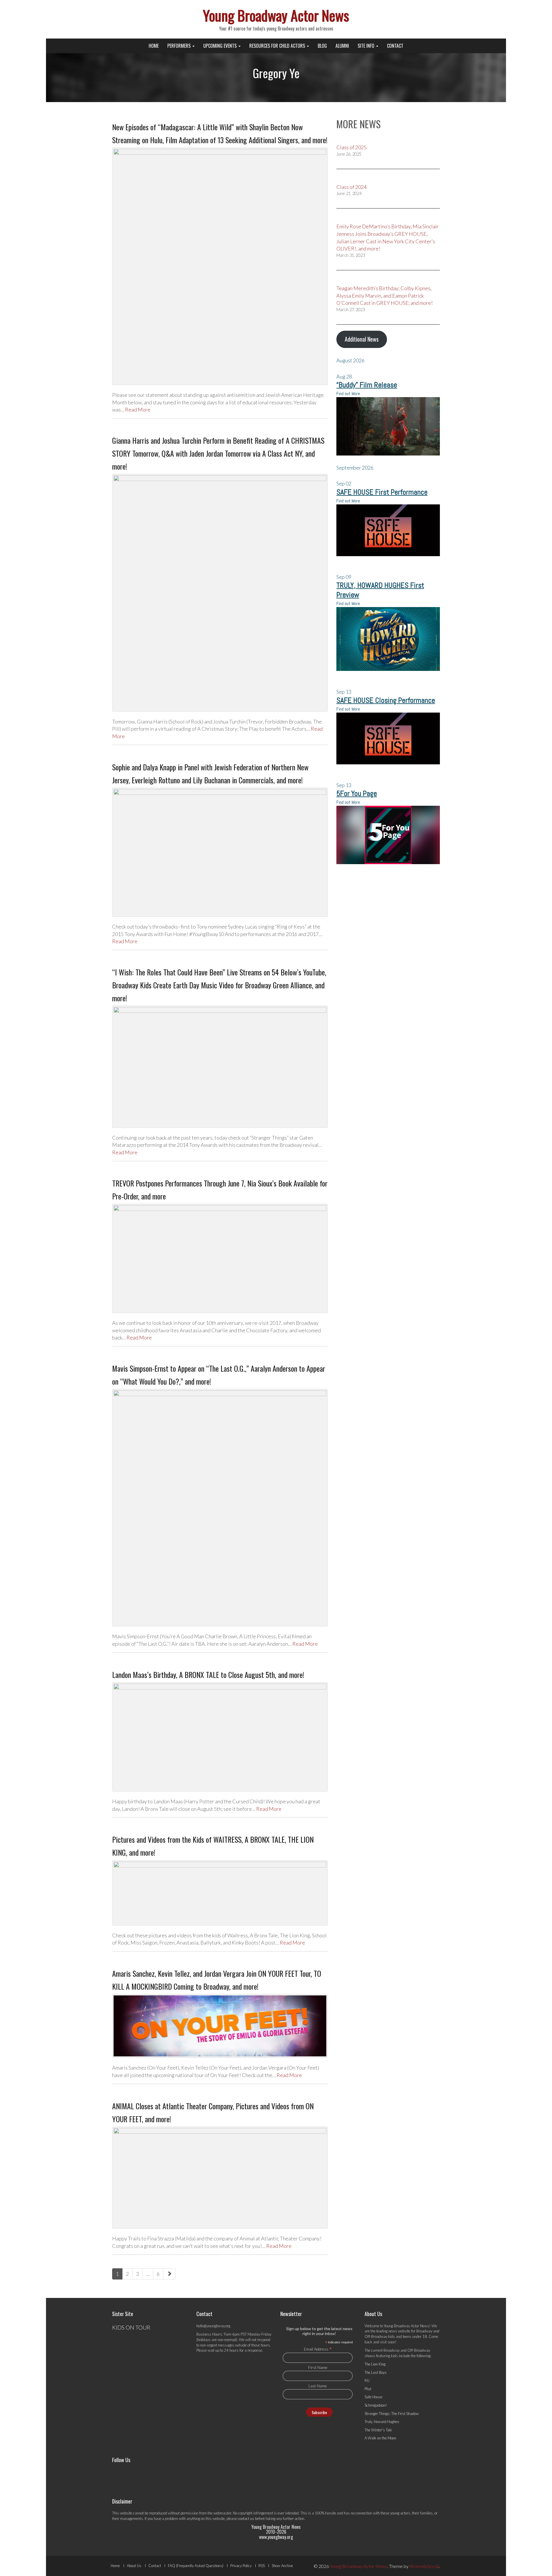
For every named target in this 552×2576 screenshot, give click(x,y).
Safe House (373, 2397)
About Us (134, 2566)
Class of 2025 (351, 147)
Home (154, 46)
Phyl (368, 2389)
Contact (395, 46)
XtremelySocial (424, 2566)
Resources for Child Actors (278, 46)
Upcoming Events (221, 46)
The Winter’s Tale (378, 2430)
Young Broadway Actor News (276, 15)
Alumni (342, 46)
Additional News (362, 339)
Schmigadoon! (376, 2405)
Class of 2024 (351, 187)
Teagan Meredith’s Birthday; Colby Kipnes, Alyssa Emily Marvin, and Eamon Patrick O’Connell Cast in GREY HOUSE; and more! (385, 295)
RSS (262, 2566)
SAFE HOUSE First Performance (382, 492)
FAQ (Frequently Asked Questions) (196, 2566)
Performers (180, 46)
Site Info (367, 46)
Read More (138, 409)
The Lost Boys (376, 2372)
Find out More (348, 394)
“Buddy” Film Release (367, 385)
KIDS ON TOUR (131, 2327)
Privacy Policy (241, 2566)
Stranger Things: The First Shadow (392, 2414)
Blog (322, 46)
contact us (246, 2518)
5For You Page (357, 794)
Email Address (318, 2349)
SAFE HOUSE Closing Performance (386, 700)
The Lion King (375, 2364)
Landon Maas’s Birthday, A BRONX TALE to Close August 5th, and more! (208, 1675)
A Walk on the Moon (380, 2438)
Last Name (318, 2386)
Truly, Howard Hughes (382, 2422)
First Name (318, 2367)
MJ (367, 2380)
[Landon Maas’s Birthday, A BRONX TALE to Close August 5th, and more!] (220, 1737)
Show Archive (282, 2566)
